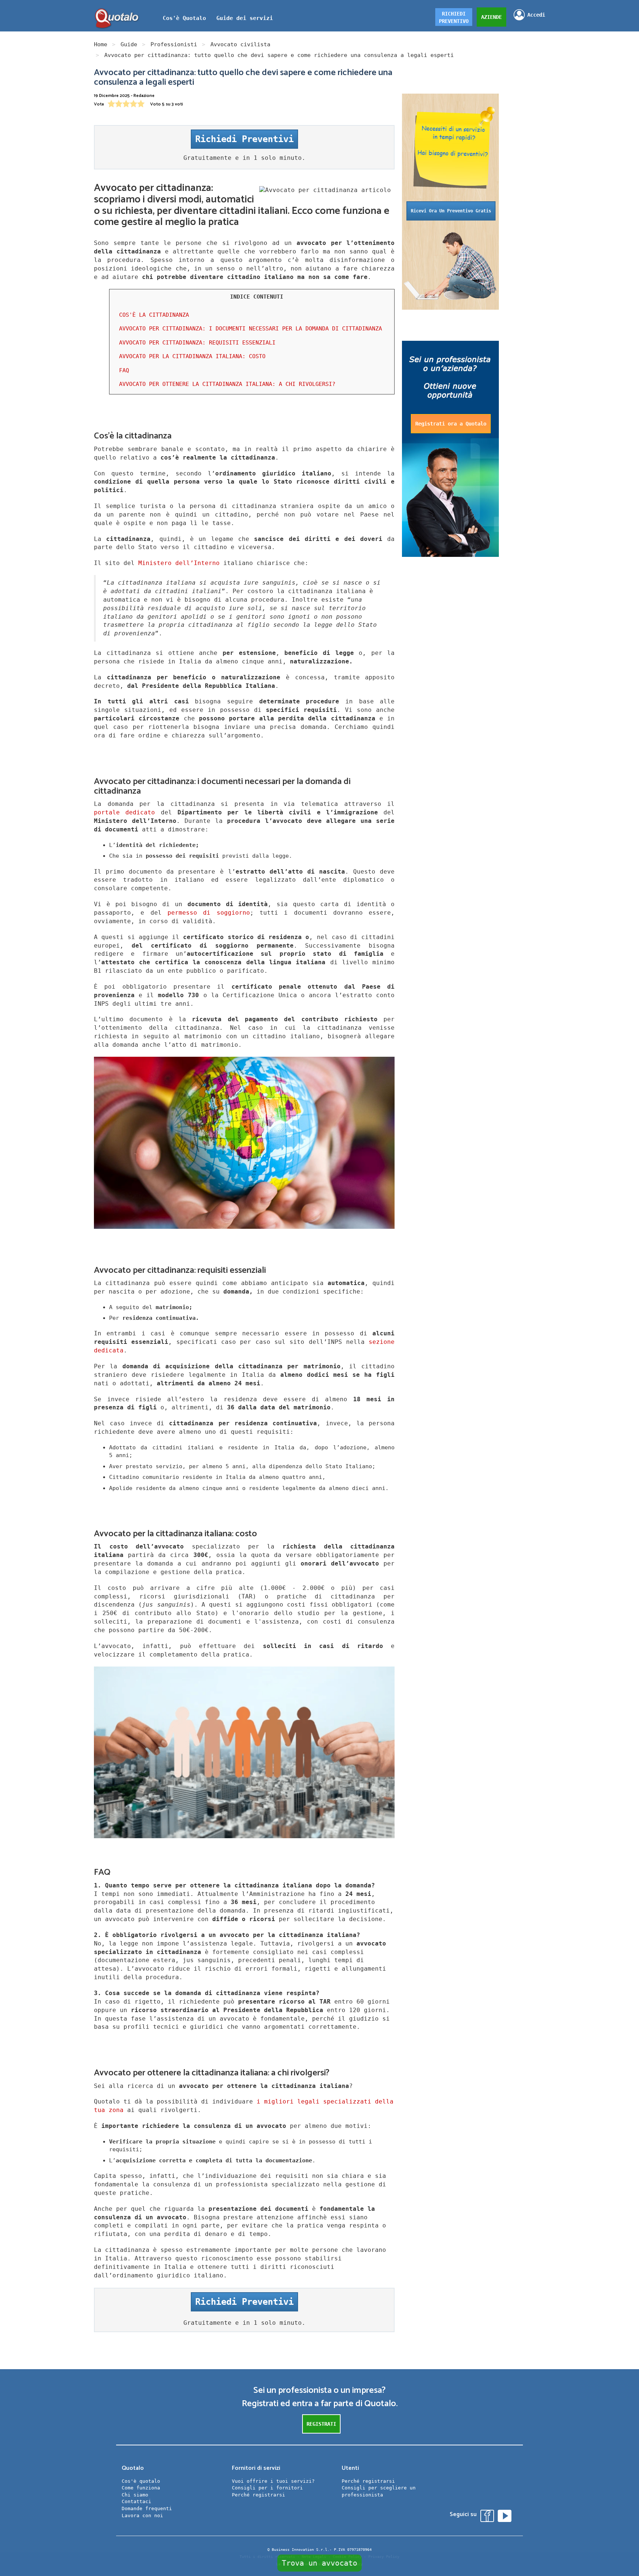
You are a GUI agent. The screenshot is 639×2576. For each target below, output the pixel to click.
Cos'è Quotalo (184, 18)
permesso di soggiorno (209, 913)
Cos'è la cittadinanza (154, 315)
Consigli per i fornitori (267, 2488)
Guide (129, 44)
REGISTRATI (321, 2424)
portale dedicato (124, 812)
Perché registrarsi (258, 2495)
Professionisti (174, 44)
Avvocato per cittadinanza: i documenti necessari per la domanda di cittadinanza (251, 329)
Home (101, 44)
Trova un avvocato (319, 2563)
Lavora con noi (142, 2516)
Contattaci (136, 2501)
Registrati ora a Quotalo (451, 424)
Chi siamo (135, 2495)
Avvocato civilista (240, 44)
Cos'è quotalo (141, 2481)
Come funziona (141, 2488)
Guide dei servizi (245, 18)
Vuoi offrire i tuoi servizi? (273, 2481)
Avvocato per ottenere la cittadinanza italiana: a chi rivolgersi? (227, 384)
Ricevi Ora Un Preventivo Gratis (451, 211)
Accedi (536, 15)
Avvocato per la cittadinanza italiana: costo (192, 356)
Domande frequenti (147, 2508)
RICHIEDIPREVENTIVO (454, 17)
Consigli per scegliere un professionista (379, 2491)
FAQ (124, 370)
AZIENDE (491, 17)
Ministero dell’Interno (179, 563)
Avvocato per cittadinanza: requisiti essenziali (197, 343)
